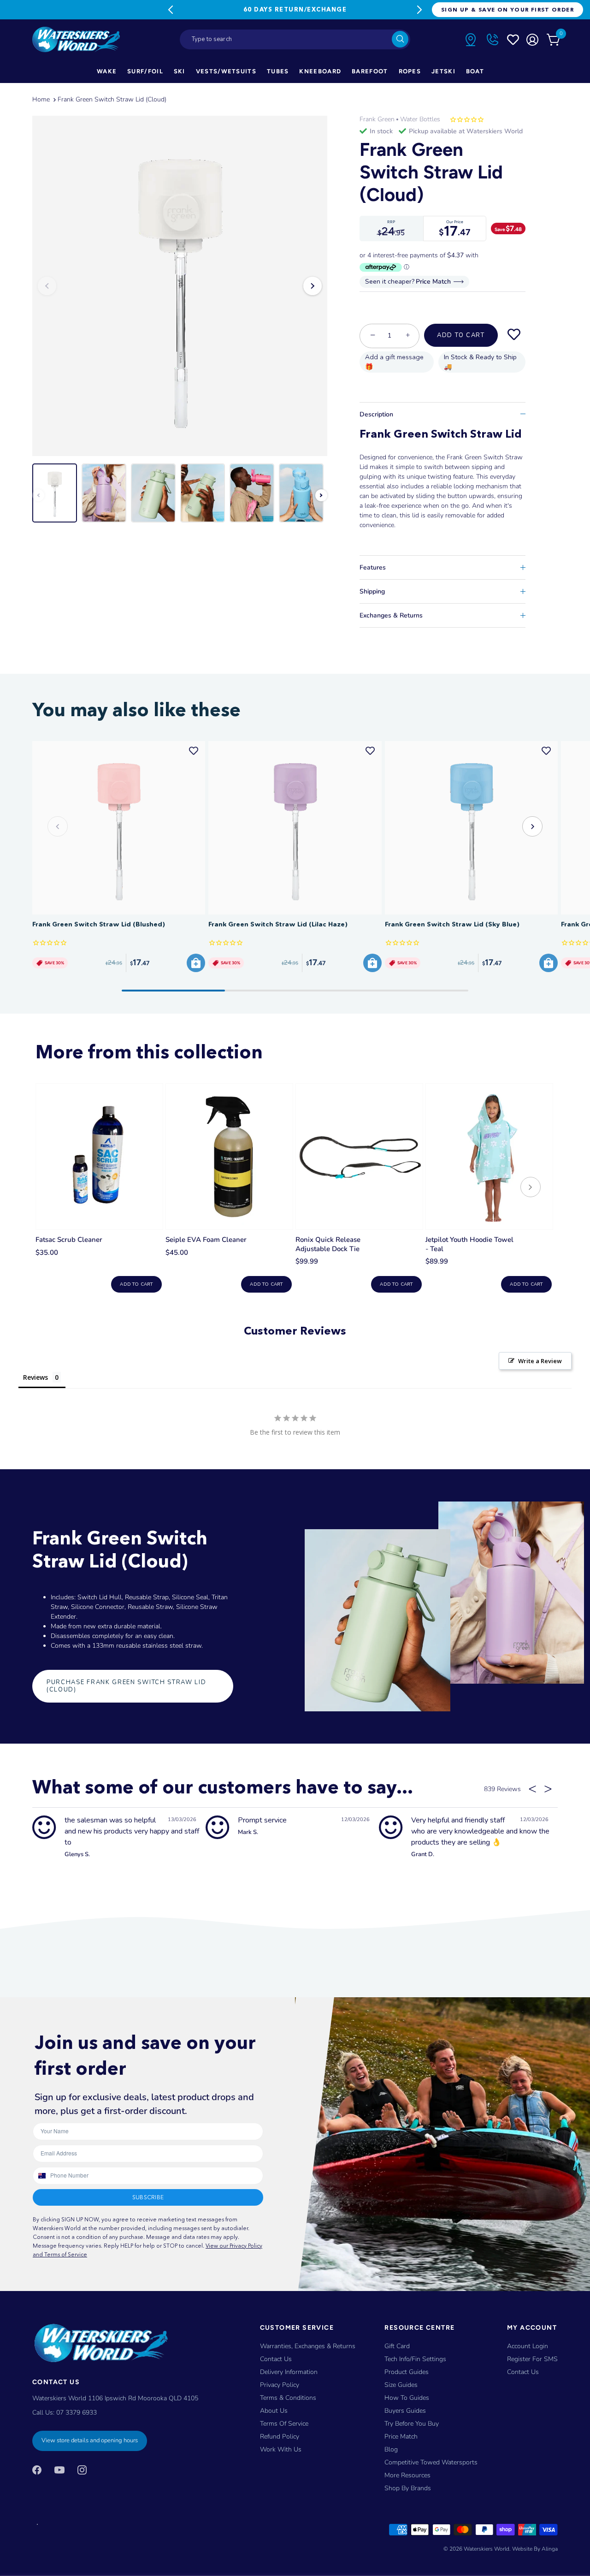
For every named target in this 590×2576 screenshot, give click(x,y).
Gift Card (397, 2346)
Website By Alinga (535, 2549)
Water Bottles (420, 119)
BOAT (475, 71)
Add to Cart (461, 335)
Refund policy (280, 2437)
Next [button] (313, 286)
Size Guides (401, 2385)
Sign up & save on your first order (507, 9)
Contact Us (276, 2359)
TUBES (278, 71)
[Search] (400, 39)
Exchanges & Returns (391, 615)
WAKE (107, 71)
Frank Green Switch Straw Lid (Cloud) (112, 99)
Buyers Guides (405, 2411)
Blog (391, 2449)
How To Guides (407, 2398)
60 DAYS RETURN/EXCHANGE (295, 9)
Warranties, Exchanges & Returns (308, 2346)
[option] (180, 286)
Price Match (401, 2437)
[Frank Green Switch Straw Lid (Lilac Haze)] (295, 828)
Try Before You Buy (412, 2424)
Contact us (523, 2372)
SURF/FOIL (145, 71)
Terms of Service (284, 2424)
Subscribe (148, 2197)
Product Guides (407, 2372)
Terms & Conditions (288, 2398)
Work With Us (281, 2449)
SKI (180, 71)
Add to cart (136, 1284)
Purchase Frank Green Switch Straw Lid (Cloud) (127, 1686)
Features (373, 567)
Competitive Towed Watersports (431, 2462)
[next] (531, 1188)
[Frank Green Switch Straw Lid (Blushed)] (119, 828)
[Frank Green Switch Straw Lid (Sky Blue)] (471, 828)
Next (419, 10)
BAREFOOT (370, 71)
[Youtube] (59, 2470)
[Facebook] (37, 2470)
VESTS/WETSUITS (226, 71)
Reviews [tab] (35, 1377)
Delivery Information (289, 2372)
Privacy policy (280, 2385)
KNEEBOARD (320, 71)
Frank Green (377, 119)
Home (41, 99)
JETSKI (443, 71)
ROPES (410, 71)
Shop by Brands (408, 2488)
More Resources (407, 2475)
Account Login (528, 2346)
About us (274, 2411)
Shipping (372, 591)
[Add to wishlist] (514, 335)
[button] (532, 826)
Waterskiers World (487, 2549)
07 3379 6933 (77, 2413)
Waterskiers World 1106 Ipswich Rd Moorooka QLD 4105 (115, 2398)
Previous (171, 10)
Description (376, 414)
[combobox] (295, 39)
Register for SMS (532, 2359)
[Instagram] (82, 2470)
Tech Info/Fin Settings (415, 2359)
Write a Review (540, 1361)
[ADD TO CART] (196, 963)
